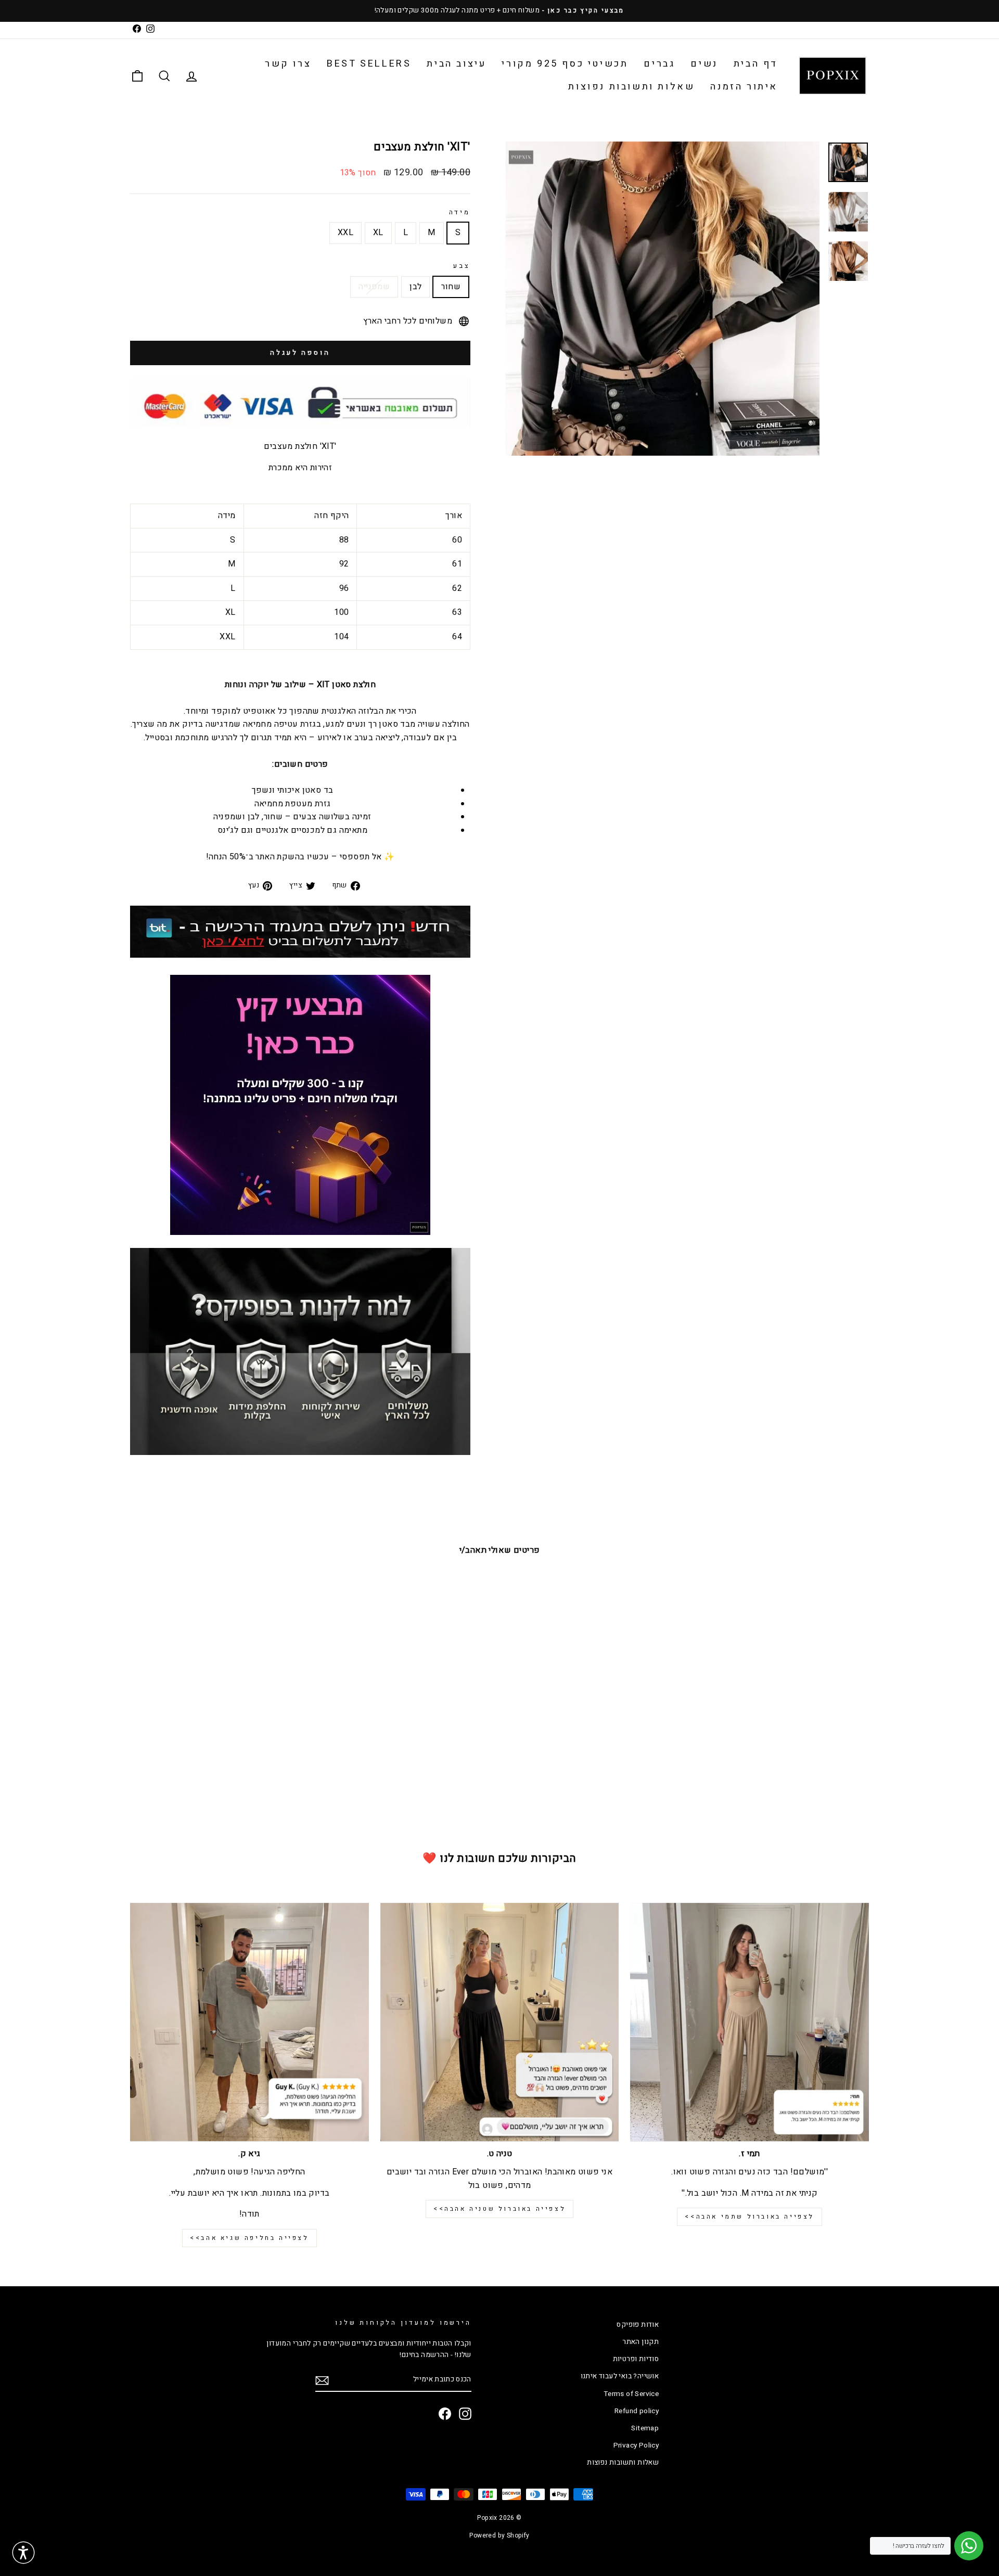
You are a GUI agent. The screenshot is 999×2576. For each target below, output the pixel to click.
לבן (415, 287)
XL (378, 233)
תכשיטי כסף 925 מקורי (565, 64)
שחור (451, 287)
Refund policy (637, 2411)
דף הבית (756, 64)
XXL (345, 233)
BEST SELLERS (369, 64)
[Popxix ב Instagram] (465, 2414)
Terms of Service (631, 2394)
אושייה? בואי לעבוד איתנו (620, 2376)
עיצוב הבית (456, 64)
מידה (460, 212)
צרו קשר (288, 64)
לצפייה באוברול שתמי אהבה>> (750, 2217)
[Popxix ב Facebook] (445, 2414)
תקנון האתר (641, 2342)
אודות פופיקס (638, 2325)
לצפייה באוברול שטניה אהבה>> (499, 2209)
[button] (23, 2553)
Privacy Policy (636, 2445)
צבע (462, 266)
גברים (659, 64)
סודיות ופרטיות (636, 2359)
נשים (704, 64)
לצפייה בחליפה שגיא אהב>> (249, 2238)
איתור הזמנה (744, 87)
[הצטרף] (322, 2380)
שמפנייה (374, 287)
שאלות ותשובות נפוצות (631, 87)
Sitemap (645, 2428)
